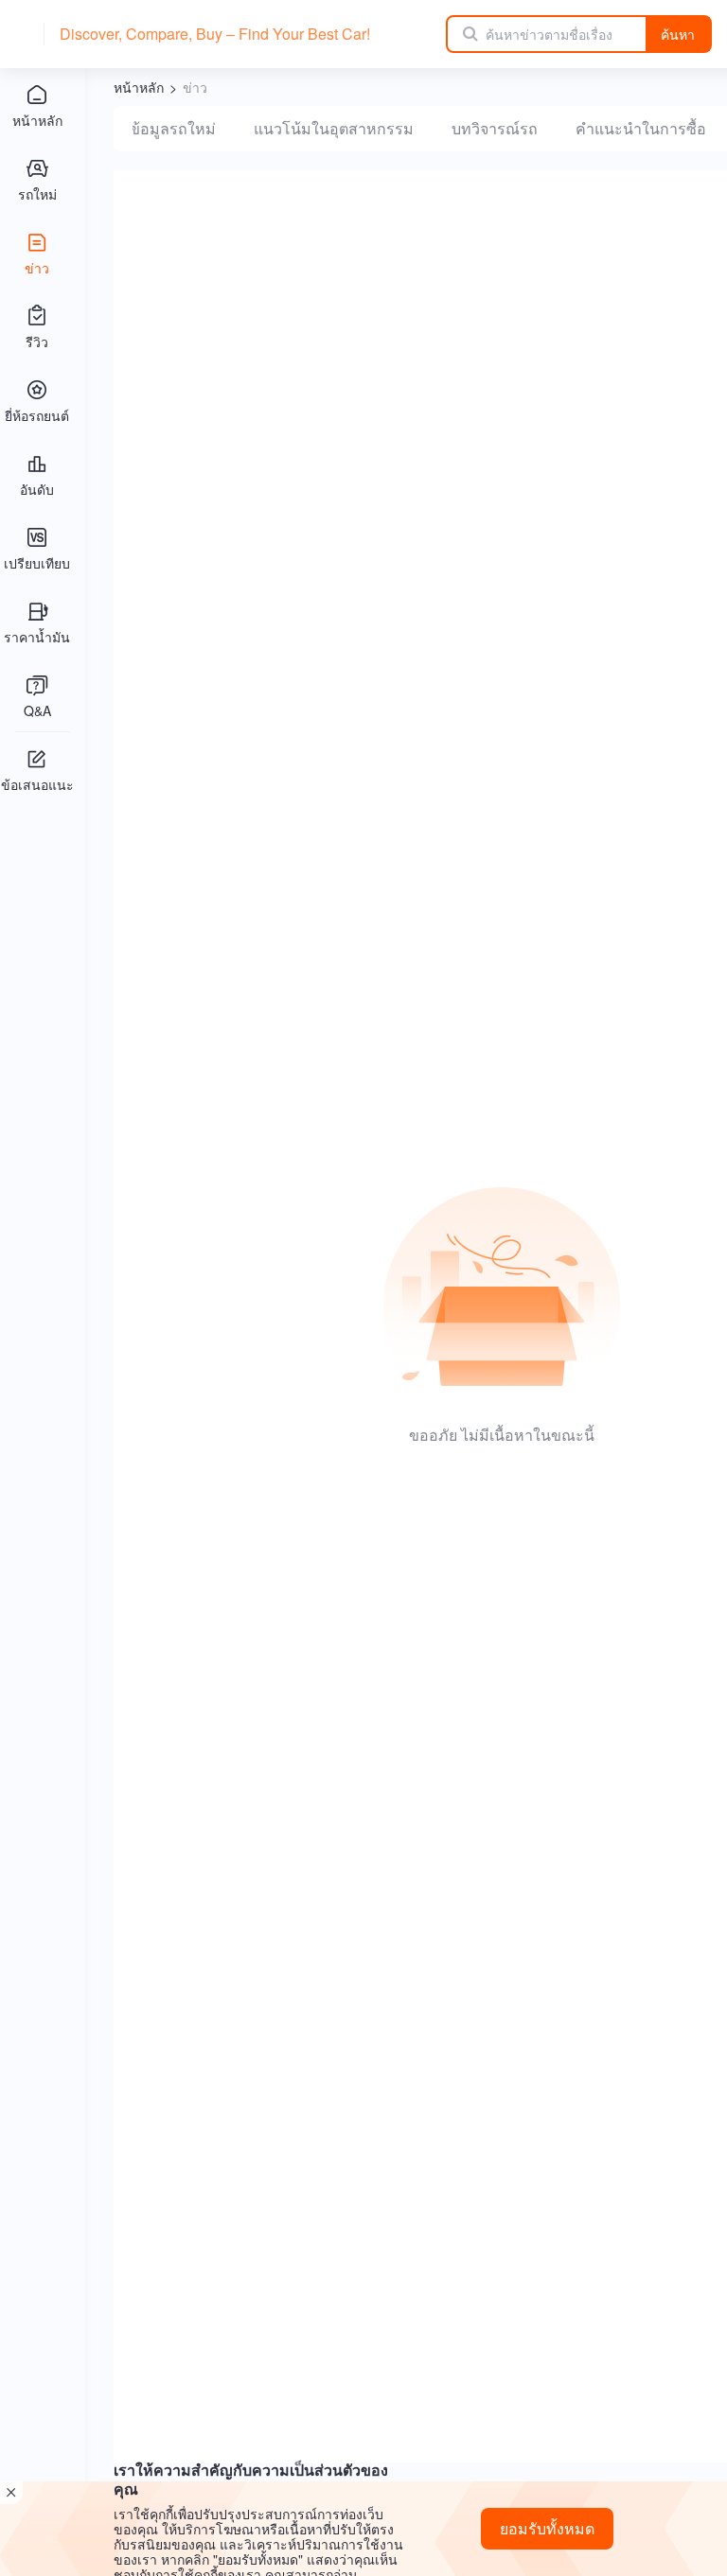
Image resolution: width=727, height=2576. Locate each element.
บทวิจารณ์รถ (495, 128)
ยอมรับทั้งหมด (547, 2528)
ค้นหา (678, 34)
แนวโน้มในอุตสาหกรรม (334, 128)
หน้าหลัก (139, 87)
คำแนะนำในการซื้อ (641, 128)
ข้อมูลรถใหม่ (173, 128)
